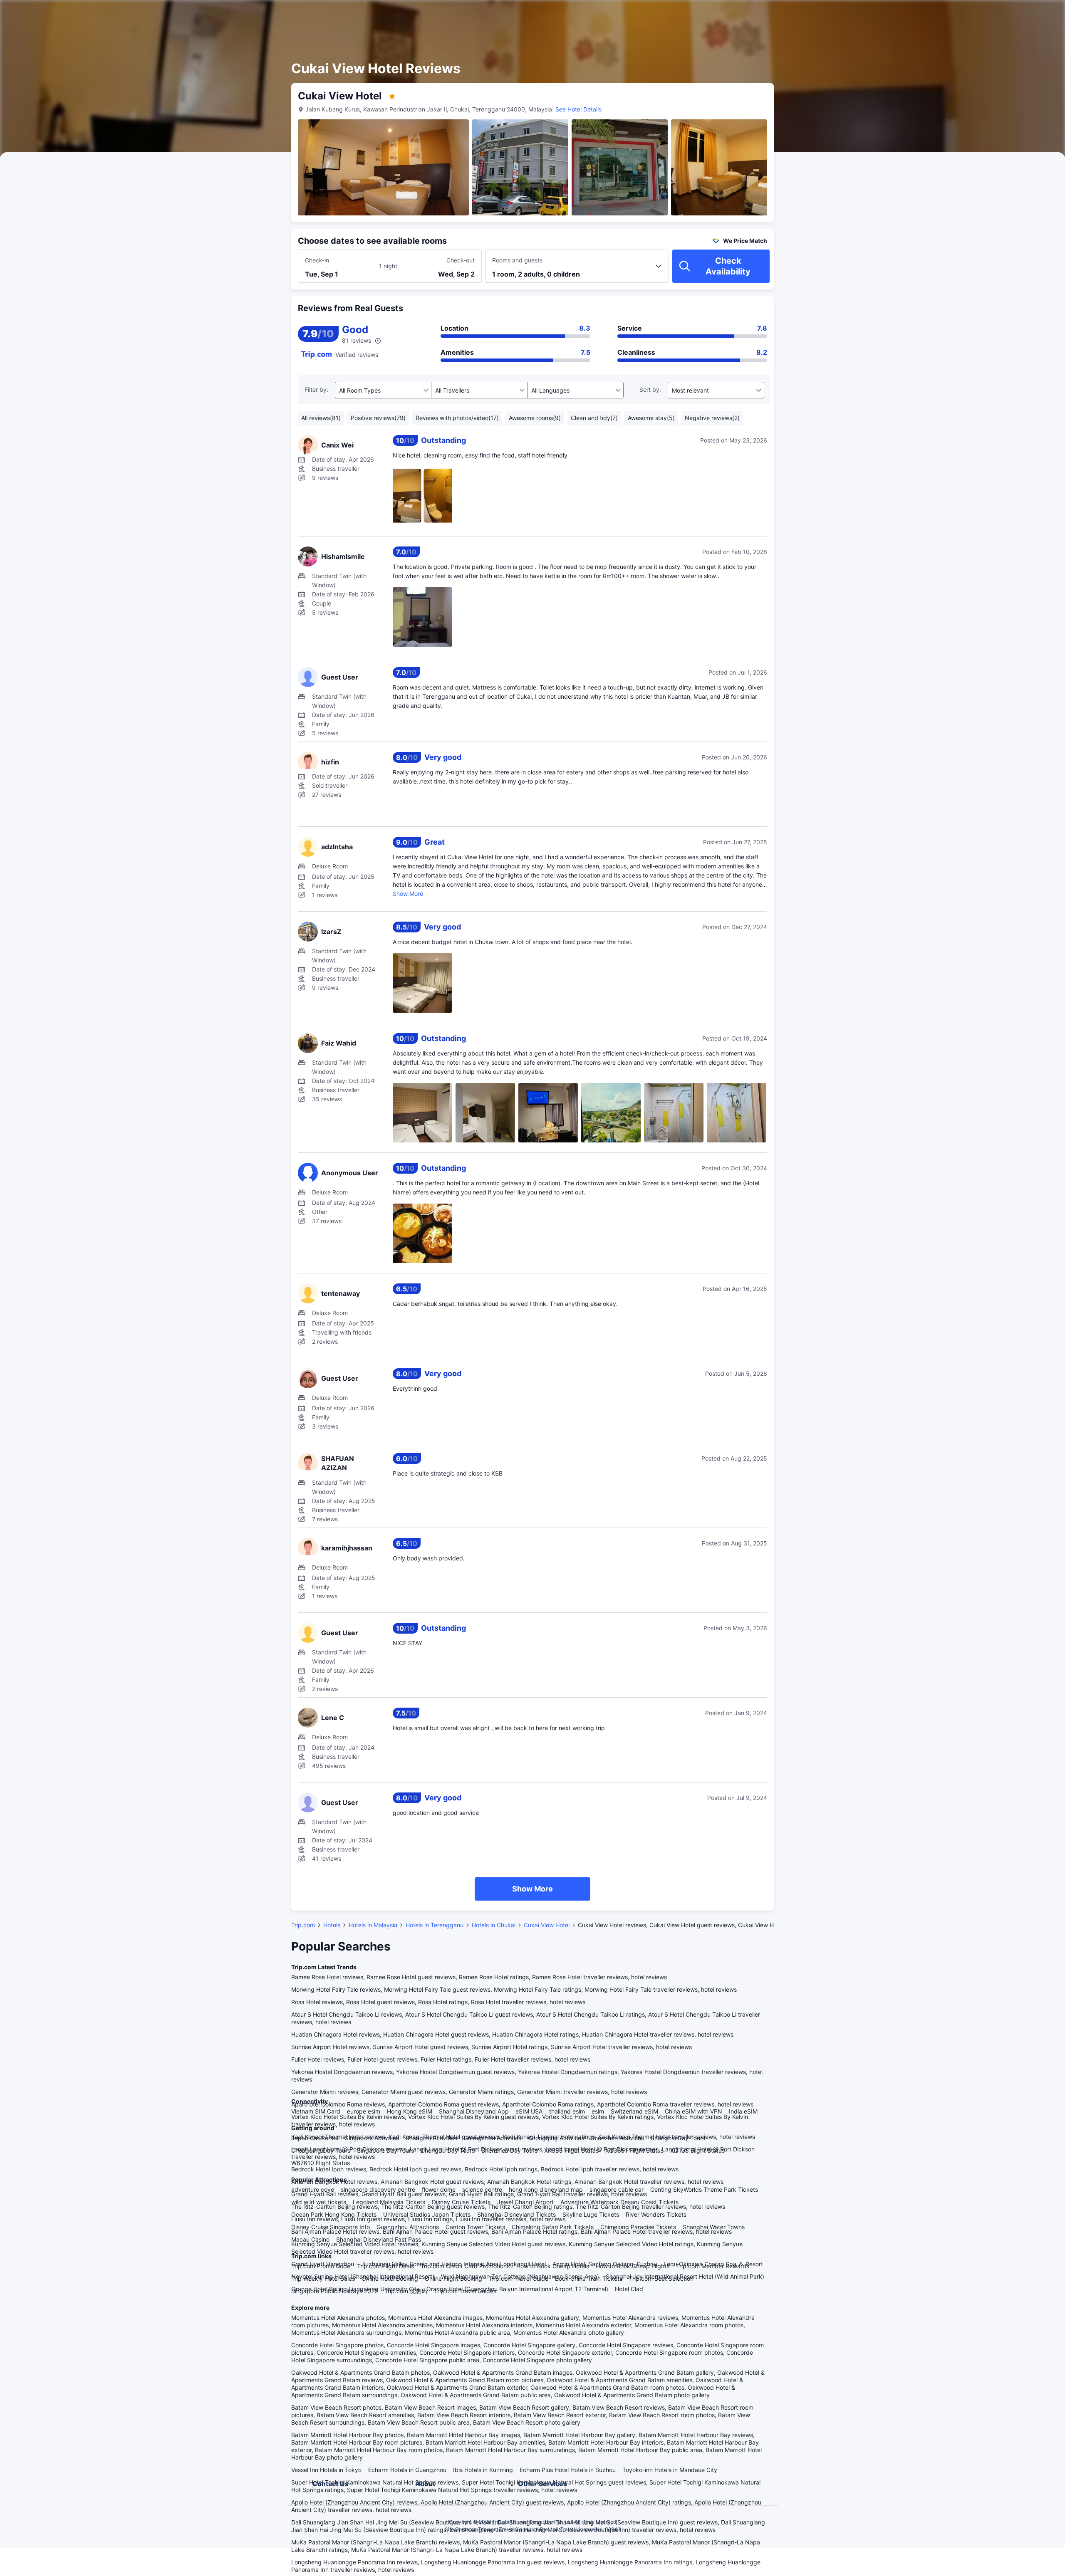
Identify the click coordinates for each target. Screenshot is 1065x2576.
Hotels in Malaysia (373, 1925)
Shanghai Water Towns (714, 2227)
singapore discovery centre (378, 2189)
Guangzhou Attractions (408, 2227)
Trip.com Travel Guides (465, 2291)
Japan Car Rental (315, 2138)
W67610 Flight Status (321, 2163)
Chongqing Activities (556, 2138)
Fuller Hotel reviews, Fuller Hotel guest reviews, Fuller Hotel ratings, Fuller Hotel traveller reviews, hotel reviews (441, 2059)
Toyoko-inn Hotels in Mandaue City (670, 2470)
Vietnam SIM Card (316, 2111)
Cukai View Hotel (547, 1925)
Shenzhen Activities (617, 2138)
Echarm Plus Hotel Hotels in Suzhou (568, 2470)
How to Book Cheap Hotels (553, 2266)
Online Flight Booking (453, 2278)
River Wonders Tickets (656, 2214)
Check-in (317, 260)
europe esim (364, 2111)
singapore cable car (617, 2189)
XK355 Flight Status (571, 2150)
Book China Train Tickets (589, 2278)
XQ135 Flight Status (697, 2150)
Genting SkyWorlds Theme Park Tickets (704, 2189)
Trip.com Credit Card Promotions (465, 2266)
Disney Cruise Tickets (461, 2202)
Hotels (332, 1925)
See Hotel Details (578, 109)
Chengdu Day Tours (448, 2150)
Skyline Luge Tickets (591, 2214)
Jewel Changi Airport (525, 2202)
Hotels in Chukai (494, 1925)
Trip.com (303, 1925)
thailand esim (567, 2111)
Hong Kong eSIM (410, 2111)
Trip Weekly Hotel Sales (323, 2278)
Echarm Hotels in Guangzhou (407, 2470)
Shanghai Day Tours (678, 2138)
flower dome (439, 2189)
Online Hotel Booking (390, 2278)
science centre (482, 2189)
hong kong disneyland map (546, 2189)
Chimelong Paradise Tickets (638, 2227)
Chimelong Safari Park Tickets (553, 2227)
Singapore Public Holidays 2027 (334, 2291)
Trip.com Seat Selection (661, 2278)
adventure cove (313, 2189)
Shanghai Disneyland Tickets (516, 2214)
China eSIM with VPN (693, 2111)
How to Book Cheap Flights (633, 2266)
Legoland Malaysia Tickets (389, 2202)
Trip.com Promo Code (321, 2266)
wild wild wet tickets (319, 2202)
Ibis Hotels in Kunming (483, 2470)
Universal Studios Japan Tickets (427, 2214)
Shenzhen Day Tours (509, 2150)
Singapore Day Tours (385, 2150)
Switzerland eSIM (634, 2111)
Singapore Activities (372, 2138)
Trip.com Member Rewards (713, 2266)
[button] (874, 14)
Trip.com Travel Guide (519, 2278)
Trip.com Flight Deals (385, 2266)
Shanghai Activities (431, 2138)
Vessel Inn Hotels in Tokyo (326, 2470)
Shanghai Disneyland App (474, 2111)
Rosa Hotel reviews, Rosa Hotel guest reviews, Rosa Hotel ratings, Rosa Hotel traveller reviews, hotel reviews (438, 2002)
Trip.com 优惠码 (406, 2291)
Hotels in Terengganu (435, 1925)
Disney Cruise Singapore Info (331, 2227)
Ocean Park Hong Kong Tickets (334, 2214)
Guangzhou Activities (493, 2138)
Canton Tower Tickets (475, 2227)
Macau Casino (310, 2239)
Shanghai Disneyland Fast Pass (379, 2239)
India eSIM (743, 2111)
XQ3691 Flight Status (634, 2150)
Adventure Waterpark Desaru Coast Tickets (619, 2202)
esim (598, 2111)
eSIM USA (529, 2111)
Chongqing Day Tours (321, 2150)
